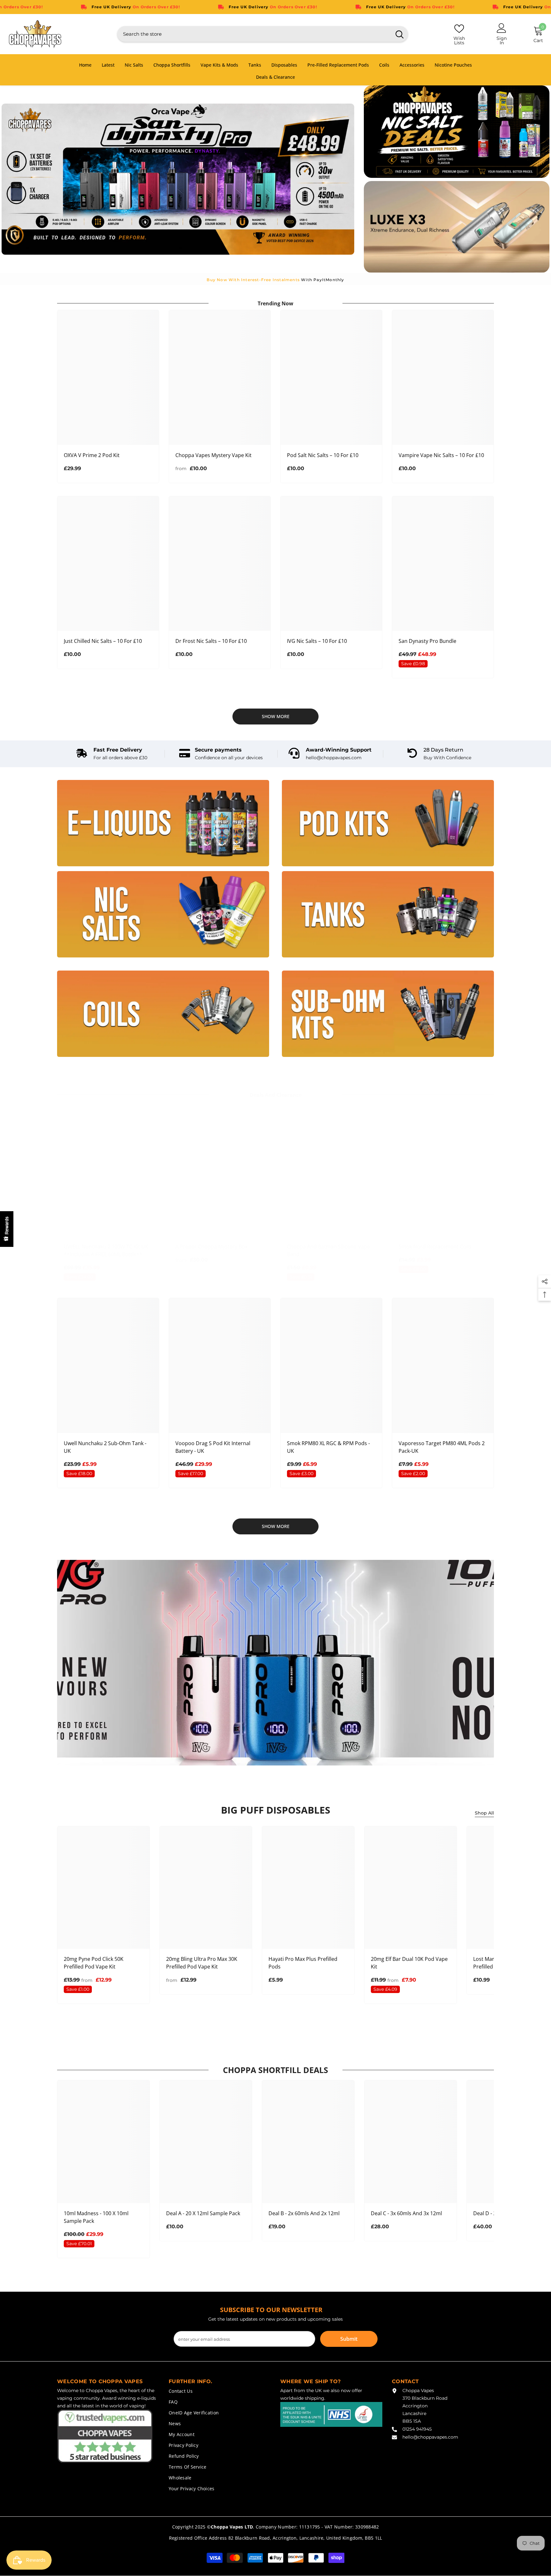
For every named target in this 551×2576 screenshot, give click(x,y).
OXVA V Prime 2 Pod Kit (92, 455)
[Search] (263, 34)
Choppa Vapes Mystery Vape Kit (213, 455)
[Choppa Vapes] (163, 823)
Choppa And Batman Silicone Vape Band (328, 1250)
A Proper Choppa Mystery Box (211, 1247)
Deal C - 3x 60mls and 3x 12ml (406, 2213)
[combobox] (254, 34)
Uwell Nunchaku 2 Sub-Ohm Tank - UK (105, 1447)
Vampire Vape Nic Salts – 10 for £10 (441, 455)
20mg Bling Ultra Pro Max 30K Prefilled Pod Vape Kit (202, 1963)
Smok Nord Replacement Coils (435, 1247)
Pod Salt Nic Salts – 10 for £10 (323, 455)
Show (7, 1229)
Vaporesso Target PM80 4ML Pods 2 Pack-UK (442, 1447)
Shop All (484, 1813)
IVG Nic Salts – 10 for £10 (317, 641)
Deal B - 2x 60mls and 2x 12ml (304, 2213)
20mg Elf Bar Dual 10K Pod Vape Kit (409, 1963)
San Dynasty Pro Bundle (427, 641)
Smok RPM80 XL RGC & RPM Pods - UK (328, 1447)
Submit (349, 2339)
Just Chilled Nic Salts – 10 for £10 (103, 641)
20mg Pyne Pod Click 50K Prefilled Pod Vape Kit (94, 1963)
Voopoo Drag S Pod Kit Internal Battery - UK (213, 1447)
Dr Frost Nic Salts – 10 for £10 (211, 641)
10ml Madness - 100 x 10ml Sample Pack (96, 2217)
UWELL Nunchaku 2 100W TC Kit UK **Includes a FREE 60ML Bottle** (106, 1250)
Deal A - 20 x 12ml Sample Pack (203, 2213)
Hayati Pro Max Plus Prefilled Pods (303, 1963)
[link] (112, 754)
